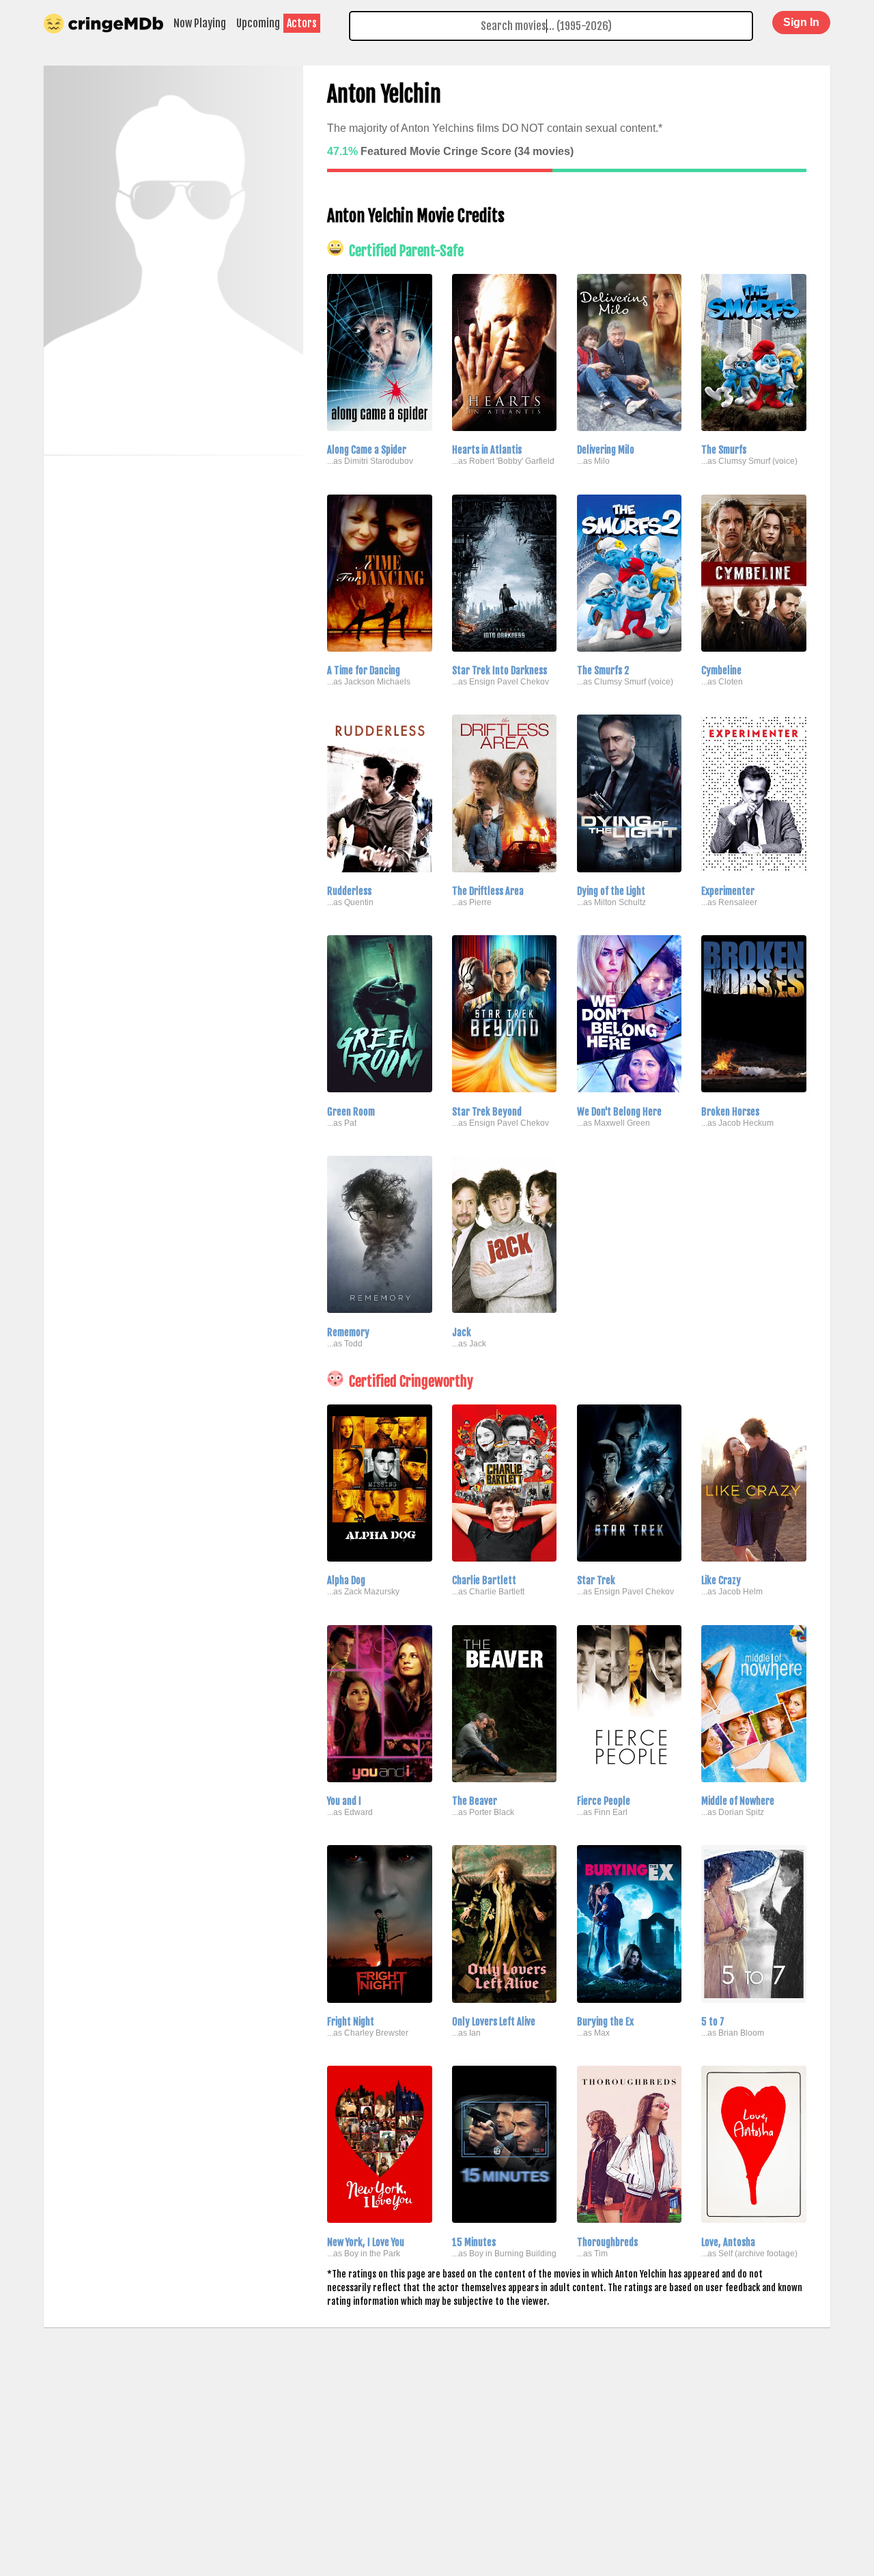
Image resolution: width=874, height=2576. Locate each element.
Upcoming (258, 23)
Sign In (801, 22)
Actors (302, 23)
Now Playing (200, 23)
